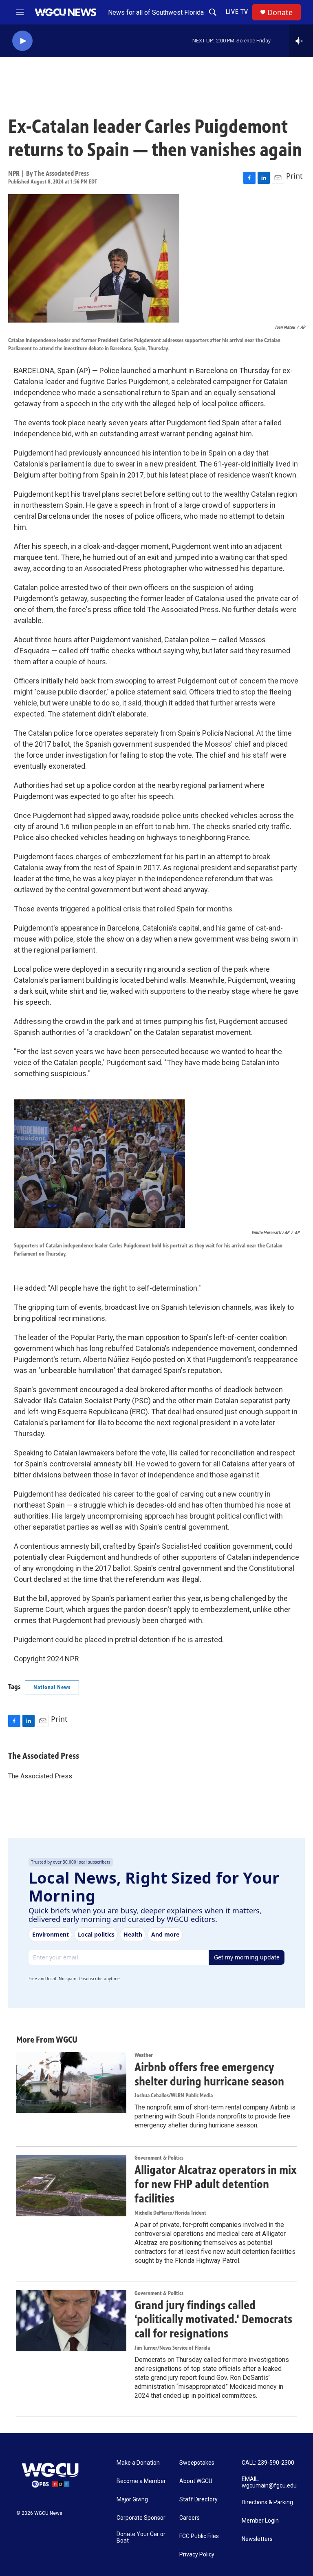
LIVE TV (237, 12)
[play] (22, 41)
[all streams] (301, 41)
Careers (190, 2518)
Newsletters (257, 2539)
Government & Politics (159, 2158)
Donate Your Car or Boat (141, 2537)
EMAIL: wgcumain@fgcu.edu (269, 2482)
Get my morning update (247, 1957)
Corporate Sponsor (141, 2518)
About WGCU (196, 2481)
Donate (280, 12)
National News (52, 1687)
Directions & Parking (267, 2502)
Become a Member (141, 2481)
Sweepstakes (197, 2463)
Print (294, 176)
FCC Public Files (199, 2536)
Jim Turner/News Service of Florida (172, 2348)
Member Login (260, 2521)
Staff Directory (198, 2500)
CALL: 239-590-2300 (268, 2463)
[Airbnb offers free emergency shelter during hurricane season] (71, 2083)
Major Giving (132, 2500)
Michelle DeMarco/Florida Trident (170, 2213)
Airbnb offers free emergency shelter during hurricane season (209, 2074)
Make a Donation (138, 2463)
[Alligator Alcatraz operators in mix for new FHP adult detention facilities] (71, 2185)
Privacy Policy (197, 2555)
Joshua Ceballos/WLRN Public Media (174, 2095)
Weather (144, 2055)
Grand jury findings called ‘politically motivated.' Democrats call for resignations (213, 2320)
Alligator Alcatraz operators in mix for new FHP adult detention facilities (216, 2184)
